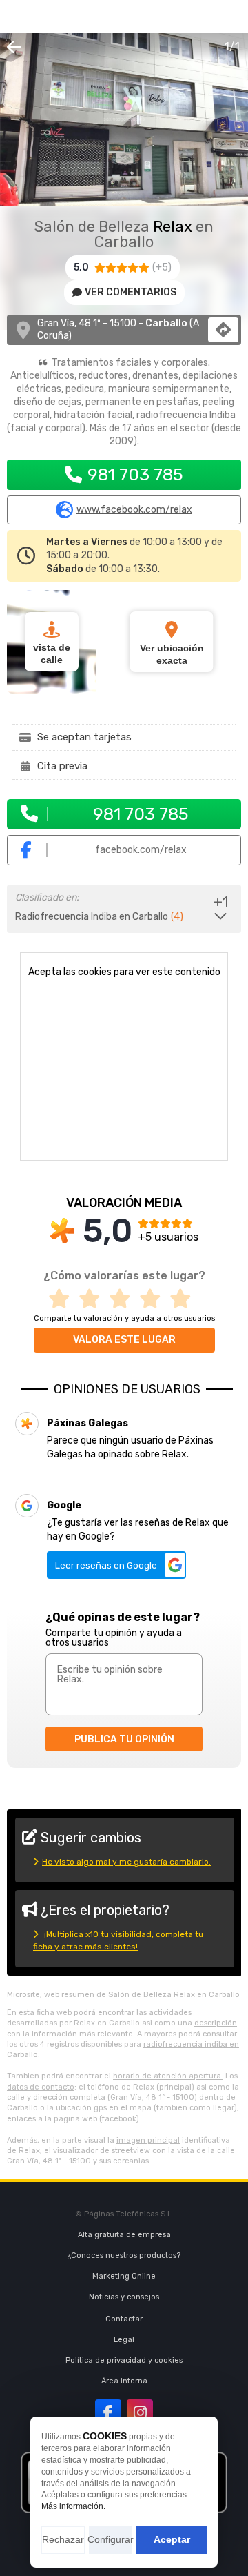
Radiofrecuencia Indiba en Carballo (92, 917)
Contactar (124, 2319)
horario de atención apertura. (168, 2076)
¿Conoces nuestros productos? (124, 2255)
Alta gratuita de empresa (124, 2235)
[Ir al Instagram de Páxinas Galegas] (140, 2412)
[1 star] (63, 1299)
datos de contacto (41, 2087)
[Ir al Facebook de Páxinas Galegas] (108, 2412)
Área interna (124, 2381)
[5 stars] (185, 1299)
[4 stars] (154, 1299)
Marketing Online (124, 2276)
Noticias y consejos (124, 2297)
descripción (216, 2023)
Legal (124, 2340)
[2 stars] (94, 1299)
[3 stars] (124, 1299)
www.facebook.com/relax (134, 510)
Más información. (73, 2506)
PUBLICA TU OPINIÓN (124, 1739)
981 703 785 (135, 474)
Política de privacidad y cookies (124, 2360)
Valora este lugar (124, 1340)
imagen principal (148, 2140)
